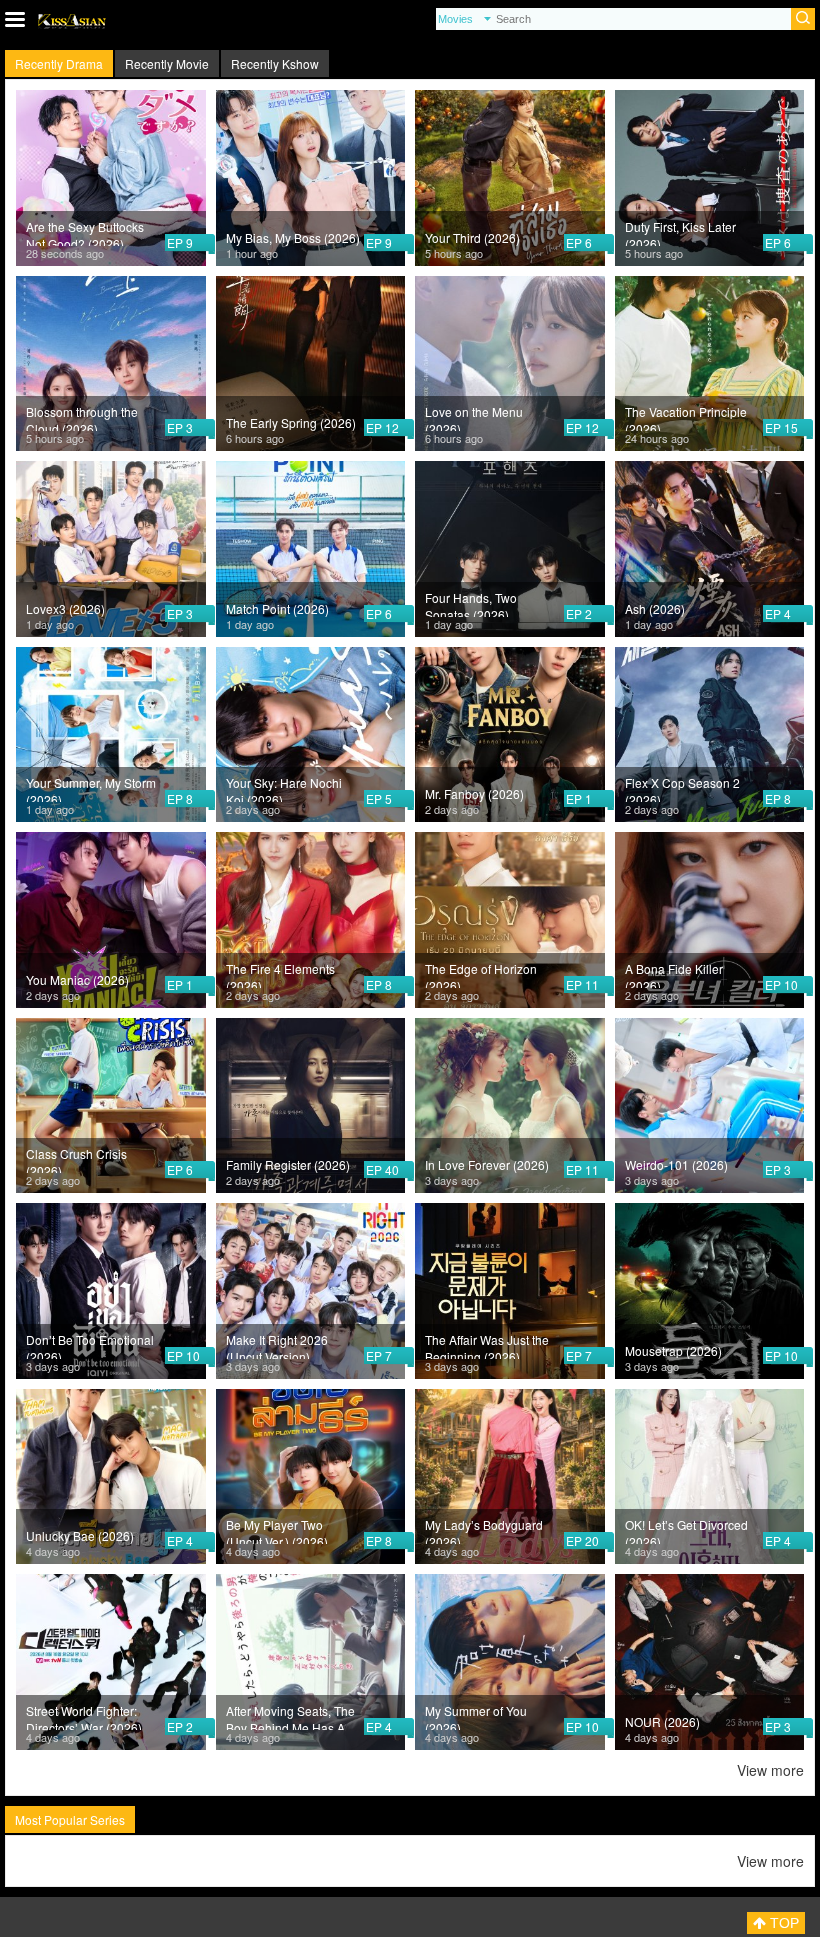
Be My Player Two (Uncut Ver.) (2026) (277, 1530)
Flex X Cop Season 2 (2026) (682, 788)
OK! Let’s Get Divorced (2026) (686, 1530)
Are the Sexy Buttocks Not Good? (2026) (85, 232)
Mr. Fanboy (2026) (474, 793)
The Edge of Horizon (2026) (481, 974)
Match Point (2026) (277, 608)
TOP (782, 1923)
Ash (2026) (655, 608)
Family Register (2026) (288, 1164)
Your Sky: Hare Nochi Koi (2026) (284, 788)
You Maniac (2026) (77, 979)
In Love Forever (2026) (487, 1164)
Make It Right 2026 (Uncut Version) (277, 1345)
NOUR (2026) (662, 1721)
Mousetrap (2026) (673, 1350)
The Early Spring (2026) (291, 422)
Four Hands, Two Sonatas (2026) (471, 603)
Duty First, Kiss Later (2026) (680, 232)
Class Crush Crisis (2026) (76, 1159)
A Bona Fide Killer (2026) (674, 974)
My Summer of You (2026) (476, 1716)
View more (770, 1770)
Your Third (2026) (472, 237)
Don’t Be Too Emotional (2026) (90, 1345)
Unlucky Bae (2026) (80, 1535)
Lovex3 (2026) (65, 608)
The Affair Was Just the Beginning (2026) (487, 1345)
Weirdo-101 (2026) (676, 1164)
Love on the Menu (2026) (474, 417)
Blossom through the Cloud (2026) (82, 417)
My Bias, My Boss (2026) (293, 237)
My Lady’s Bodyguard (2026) (484, 1530)
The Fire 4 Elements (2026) (280, 974)
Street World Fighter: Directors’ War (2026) (84, 1716)
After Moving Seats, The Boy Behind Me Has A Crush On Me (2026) (290, 1716)
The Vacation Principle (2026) (686, 417)
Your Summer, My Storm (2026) (91, 788)
